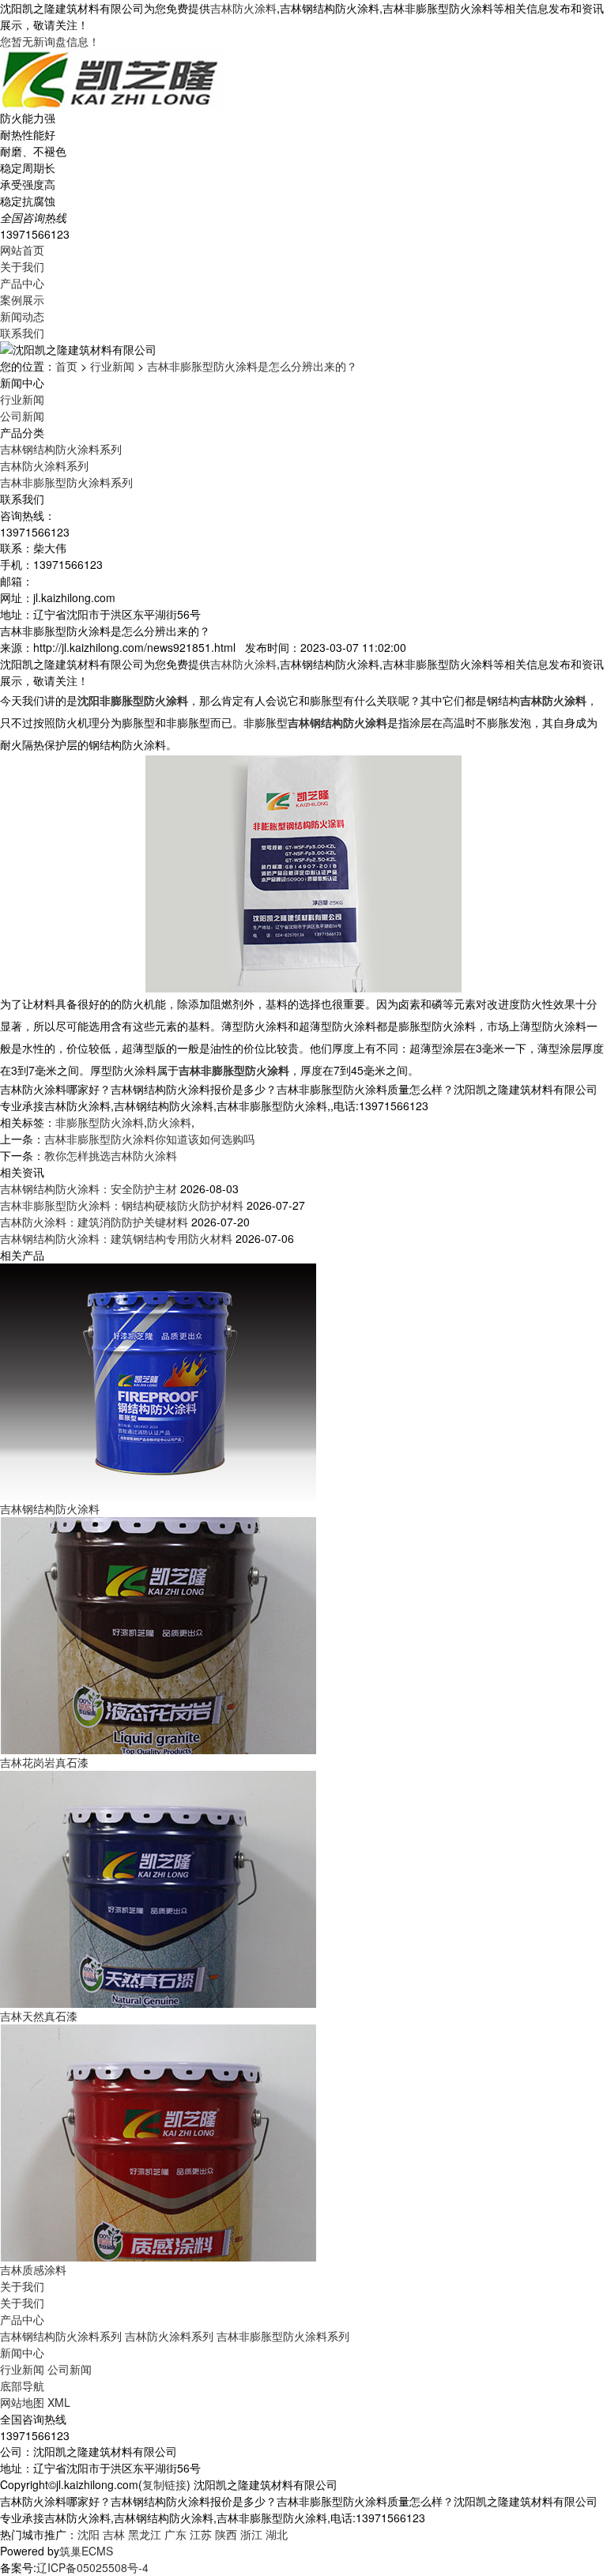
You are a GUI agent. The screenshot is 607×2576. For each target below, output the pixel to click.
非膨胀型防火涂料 (100, 1122)
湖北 (277, 2534)
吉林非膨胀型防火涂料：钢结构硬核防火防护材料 (122, 1205)
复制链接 (164, 2484)
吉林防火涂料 (243, 8)
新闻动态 (22, 316)
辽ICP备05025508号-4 (92, 2567)
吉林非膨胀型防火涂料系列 (66, 482)
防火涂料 (169, 1122)
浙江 (251, 2534)
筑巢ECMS (86, 2551)
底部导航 (22, 2386)
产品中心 (22, 283)
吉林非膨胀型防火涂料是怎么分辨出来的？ (252, 366)
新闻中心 (22, 2352)
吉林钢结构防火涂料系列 (61, 449)
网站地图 (22, 2402)
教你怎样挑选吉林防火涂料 (111, 1155)
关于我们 (22, 266)
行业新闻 (112, 366)
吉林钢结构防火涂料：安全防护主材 (89, 1188)
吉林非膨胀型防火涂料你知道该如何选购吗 (149, 1139)
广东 (175, 2534)
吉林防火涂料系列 (44, 465)
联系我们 (22, 333)
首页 (66, 366)
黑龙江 (145, 2534)
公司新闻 (22, 416)
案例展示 (22, 299)
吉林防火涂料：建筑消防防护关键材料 (94, 1222)
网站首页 (22, 250)
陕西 (226, 2534)
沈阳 (89, 2534)
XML (59, 2402)
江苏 (201, 2534)
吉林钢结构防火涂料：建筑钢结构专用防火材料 (116, 1238)
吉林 (114, 2534)
